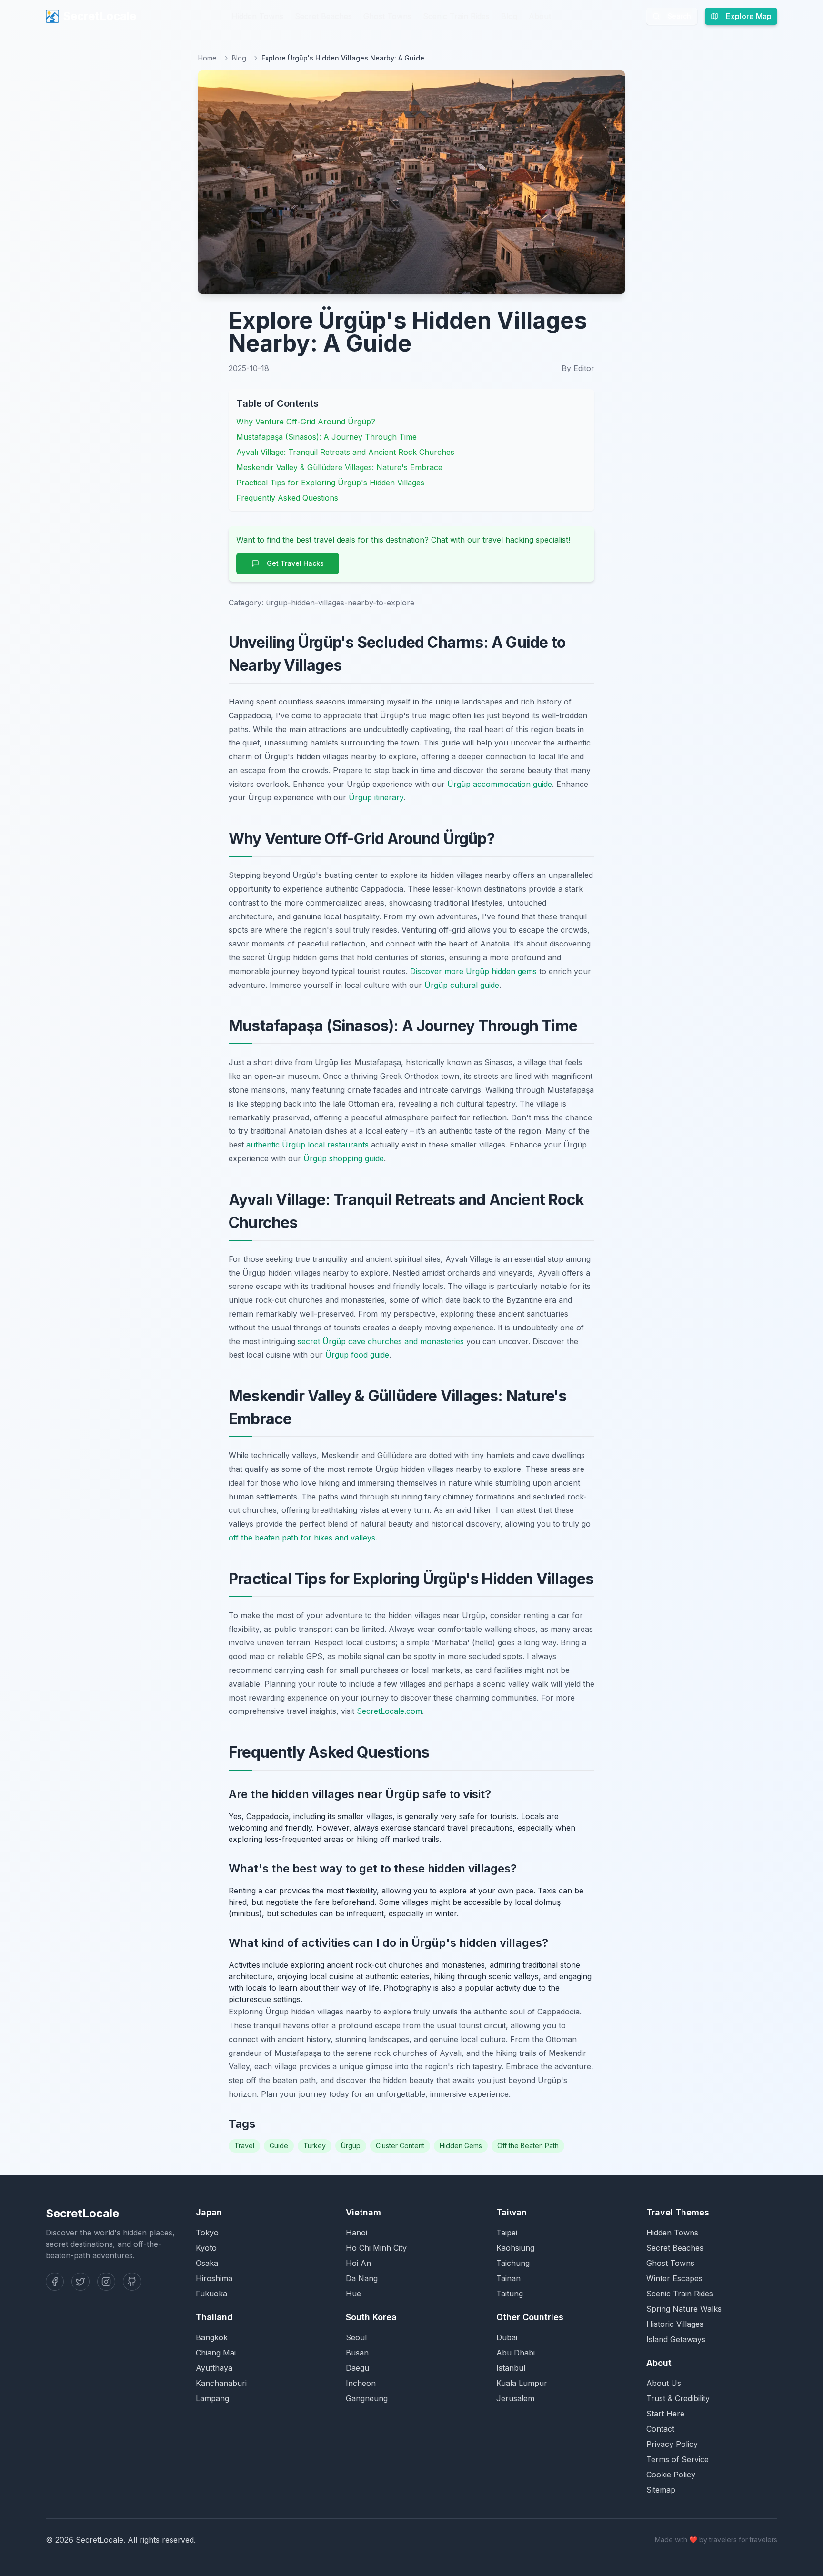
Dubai (507, 2337)
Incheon (361, 2383)
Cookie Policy (671, 2475)
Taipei (507, 2233)
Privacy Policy (672, 2444)
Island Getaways (676, 2339)
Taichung (513, 2263)
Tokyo (207, 2233)
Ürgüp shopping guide (344, 1158)
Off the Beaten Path (528, 2146)
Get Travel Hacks (295, 563)
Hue (353, 2294)
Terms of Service (677, 2459)
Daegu (357, 2368)
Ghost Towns (387, 16)
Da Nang (362, 2278)
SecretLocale (100, 16)
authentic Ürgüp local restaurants (307, 1145)
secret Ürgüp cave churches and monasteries (381, 1341)
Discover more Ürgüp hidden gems (473, 971)
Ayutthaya (214, 2368)
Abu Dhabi (516, 2353)
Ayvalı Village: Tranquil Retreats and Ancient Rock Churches (345, 452)
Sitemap (661, 2490)
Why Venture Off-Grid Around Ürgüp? (306, 422)
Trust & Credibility (678, 2398)
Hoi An (358, 2263)
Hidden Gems (461, 2146)
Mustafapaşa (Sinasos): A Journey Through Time (326, 437)
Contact (660, 2429)
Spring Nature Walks (684, 2309)
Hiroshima (214, 2278)
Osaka (207, 2263)
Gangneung (367, 2398)
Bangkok (212, 2337)
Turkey (315, 2146)
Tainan (508, 2278)
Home (207, 58)
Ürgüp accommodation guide (500, 784)
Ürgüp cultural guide (462, 985)
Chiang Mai (216, 2353)
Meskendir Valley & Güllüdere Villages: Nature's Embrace (339, 467)
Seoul (356, 2337)
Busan (357, 2353)
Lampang (212, 2398)
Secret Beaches (323, 16)
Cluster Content (400, 2146)
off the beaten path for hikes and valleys (302, 1538)
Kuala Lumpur (522, 2383)
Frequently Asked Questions (287, 498)
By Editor (578, 368)
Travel (244, 2146)
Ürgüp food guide (357, 1355)
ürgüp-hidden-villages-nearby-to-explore (340, 603)
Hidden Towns (257, 16)
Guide (279, 2146)
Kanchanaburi (221, 2383)
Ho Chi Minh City (376, 2248)
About (540, 16)
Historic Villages (675, 2324)
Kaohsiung (515, 2248)
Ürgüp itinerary (376, 797)
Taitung (510, 2294)
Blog (509, 16)
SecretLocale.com (389, 1711)
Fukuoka (211, 2294)
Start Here (665, 2414)
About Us (664, 2383)
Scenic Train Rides (456, 16)
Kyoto (206, 2248)
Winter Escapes (674, 2278)
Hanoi (356, 2233)
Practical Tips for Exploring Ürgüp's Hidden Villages (330, 483)
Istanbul (511, 2368)
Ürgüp (351, 2146)
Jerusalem (515, 2398)
